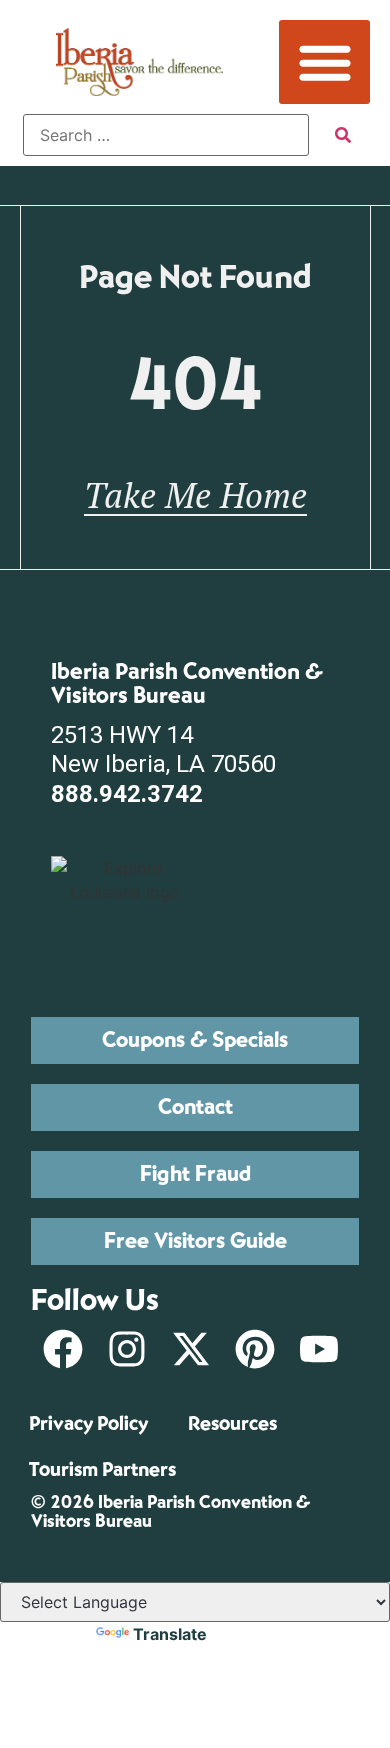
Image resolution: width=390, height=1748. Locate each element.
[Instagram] (127, 1349)
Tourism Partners (102, 1469)
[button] (324, 62)
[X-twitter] (191, 1349)
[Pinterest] (255, 1349)
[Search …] (166, 135)
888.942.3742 (127, 794)
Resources (232, 1423)
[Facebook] (63, 1349)
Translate (170, 1634)
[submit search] (343, 135)
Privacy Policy (88, 1423)
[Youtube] (319, 1349)
